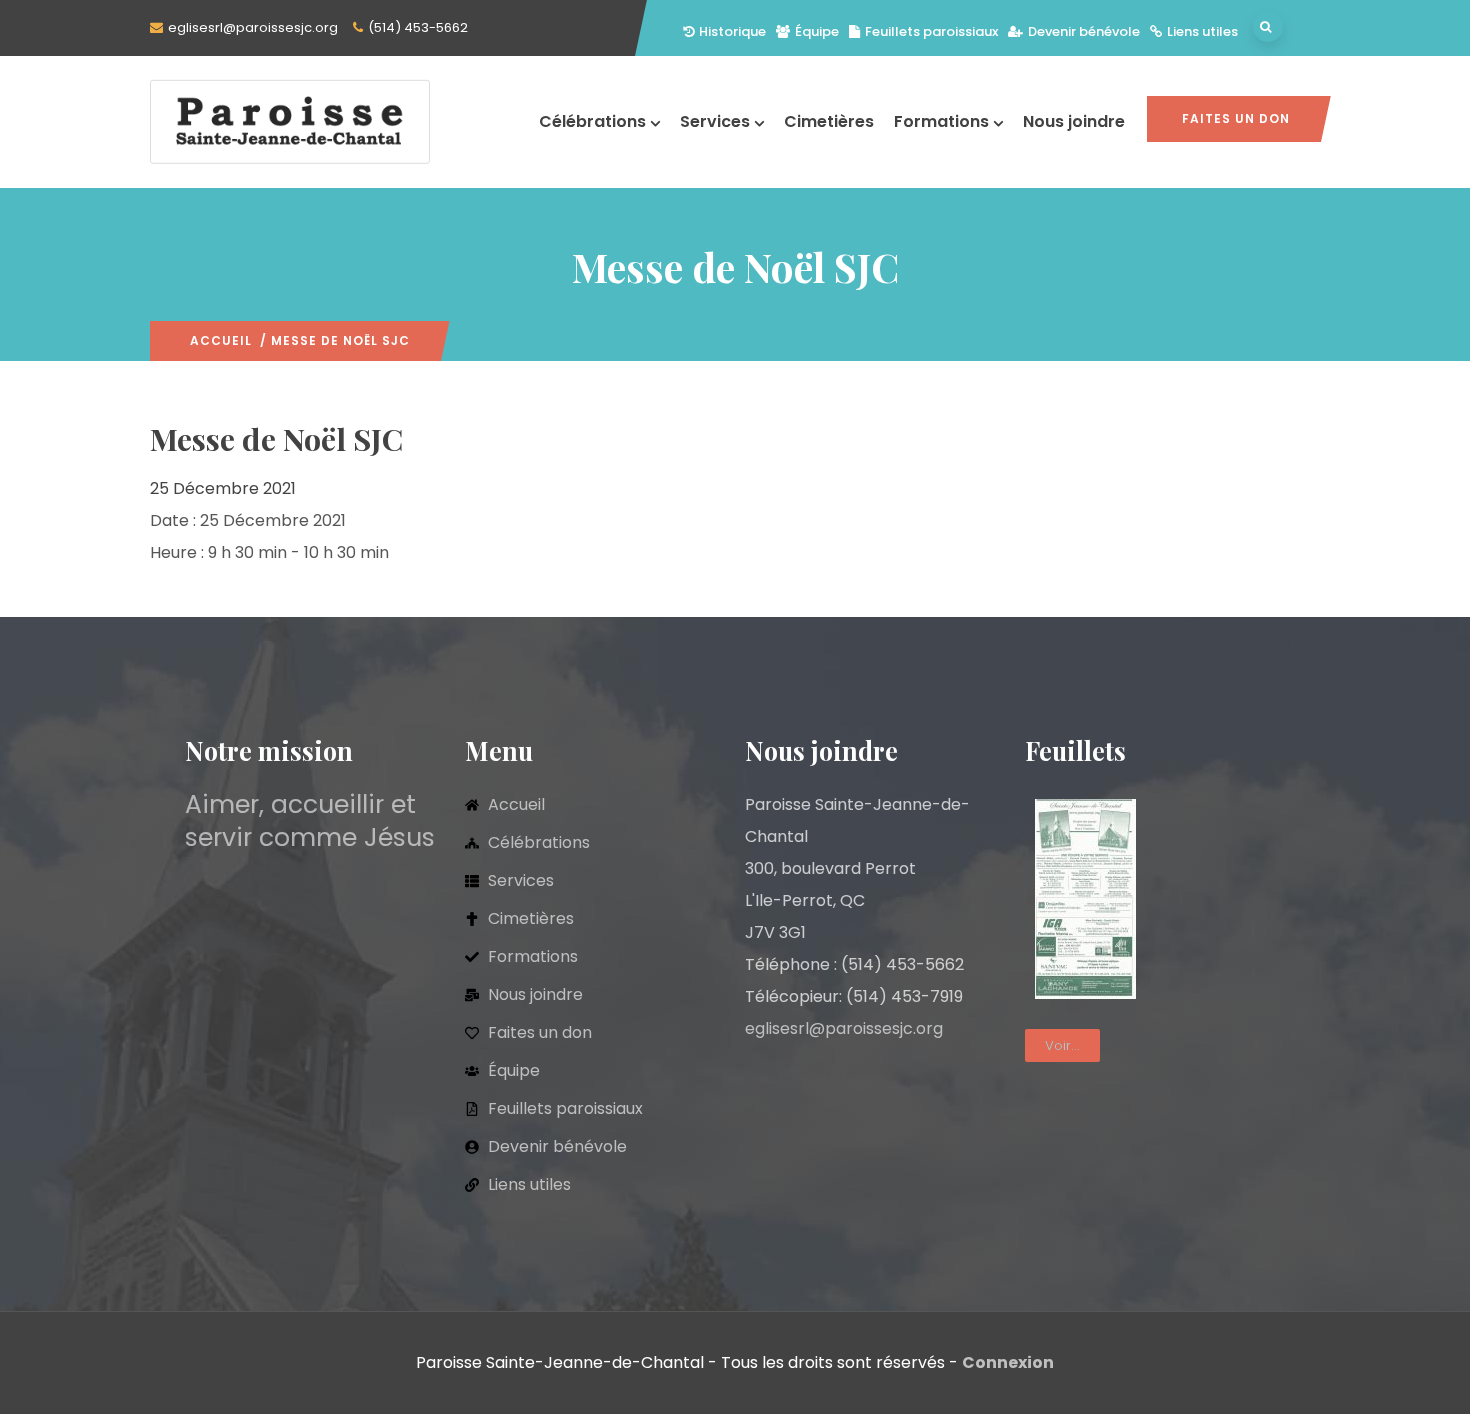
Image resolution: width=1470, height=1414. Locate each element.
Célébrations (592, 121)
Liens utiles (1202, 31)
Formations (941, 121)
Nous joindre (1074, 121)
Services (715, 121)
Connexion (1008, 1362)
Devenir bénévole (1084, 31)
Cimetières (829, 121)
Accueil (221, 340)
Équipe (817, 31)
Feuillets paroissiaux (931, 31)
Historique (732, 31)
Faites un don (1236, 118)
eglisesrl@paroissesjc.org (253, 27)
